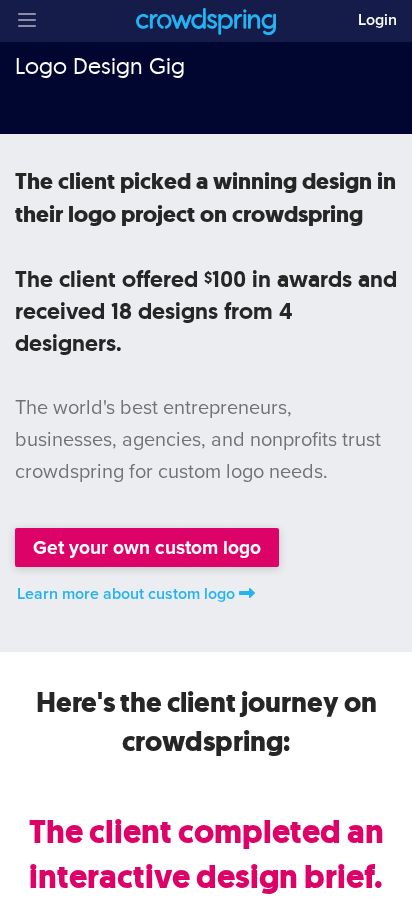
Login (377, 20)
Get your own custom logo (147, 547)
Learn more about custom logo (126, 594)
